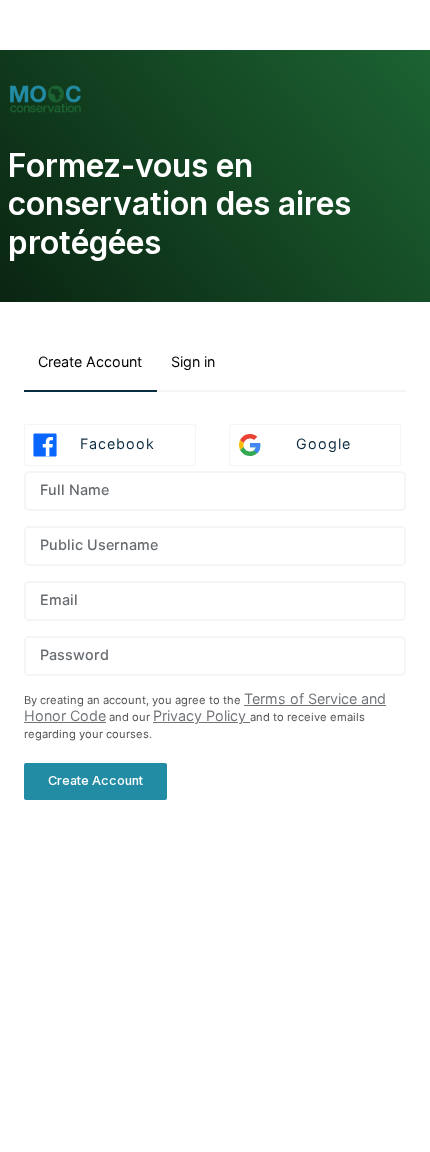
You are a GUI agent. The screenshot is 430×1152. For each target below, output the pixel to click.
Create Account (90, 361)
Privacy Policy (201, 715)
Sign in (193, 361)
